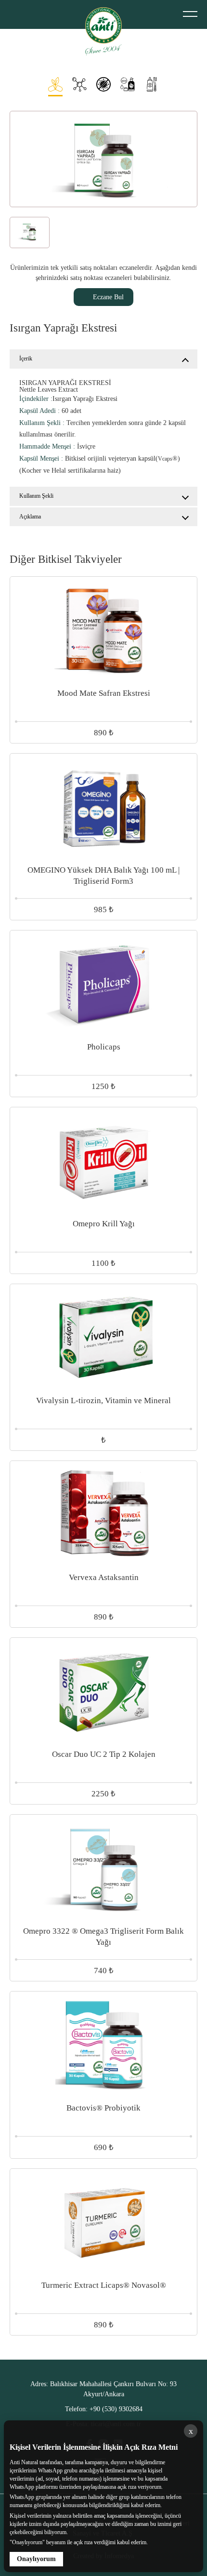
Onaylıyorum (36, 2559)
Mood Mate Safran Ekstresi (104, 693)
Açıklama (30, 517)
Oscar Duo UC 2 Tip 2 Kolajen (104, 1754)
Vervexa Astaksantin (104, 1577)
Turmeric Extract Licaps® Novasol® (104, 2285)
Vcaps (165, 459)
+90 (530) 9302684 (104, 2409)
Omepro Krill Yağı (104, 1224)
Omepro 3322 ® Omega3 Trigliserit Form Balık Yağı (103, 1937)
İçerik (26, 359)
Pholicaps (104, 1047)
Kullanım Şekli (36, 496)
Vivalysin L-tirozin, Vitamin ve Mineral (103, 1401)
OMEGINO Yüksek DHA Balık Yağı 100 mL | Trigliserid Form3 (103, 876)
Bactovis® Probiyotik (103, 2108)
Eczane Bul (108, 297)
